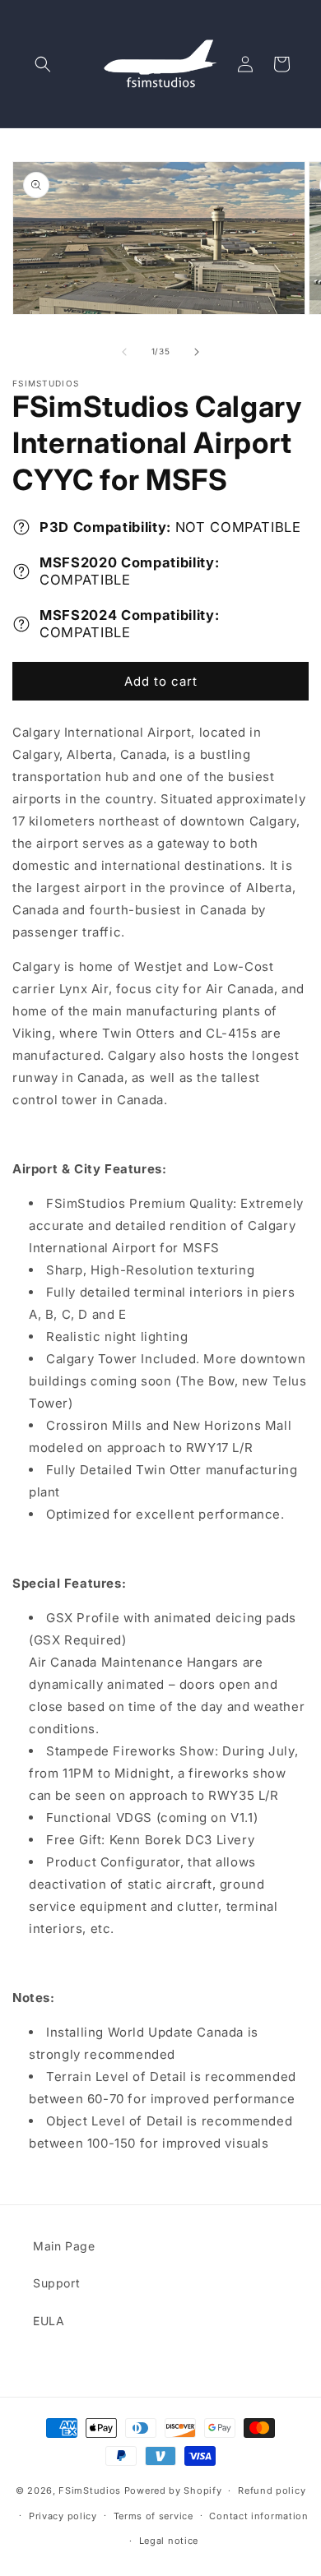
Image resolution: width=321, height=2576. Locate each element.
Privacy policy (63, 2516)
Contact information (258, 2516)
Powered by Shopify (173, 2490)
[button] (43, 64)
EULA (49, 2321)
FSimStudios (90, 2490)
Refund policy (272, 2490)
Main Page (64, 2246)
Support (56, 2283)
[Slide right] (197, 352)
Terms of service (154, 2516)
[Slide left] (124, 352)
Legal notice (169, 2541)
